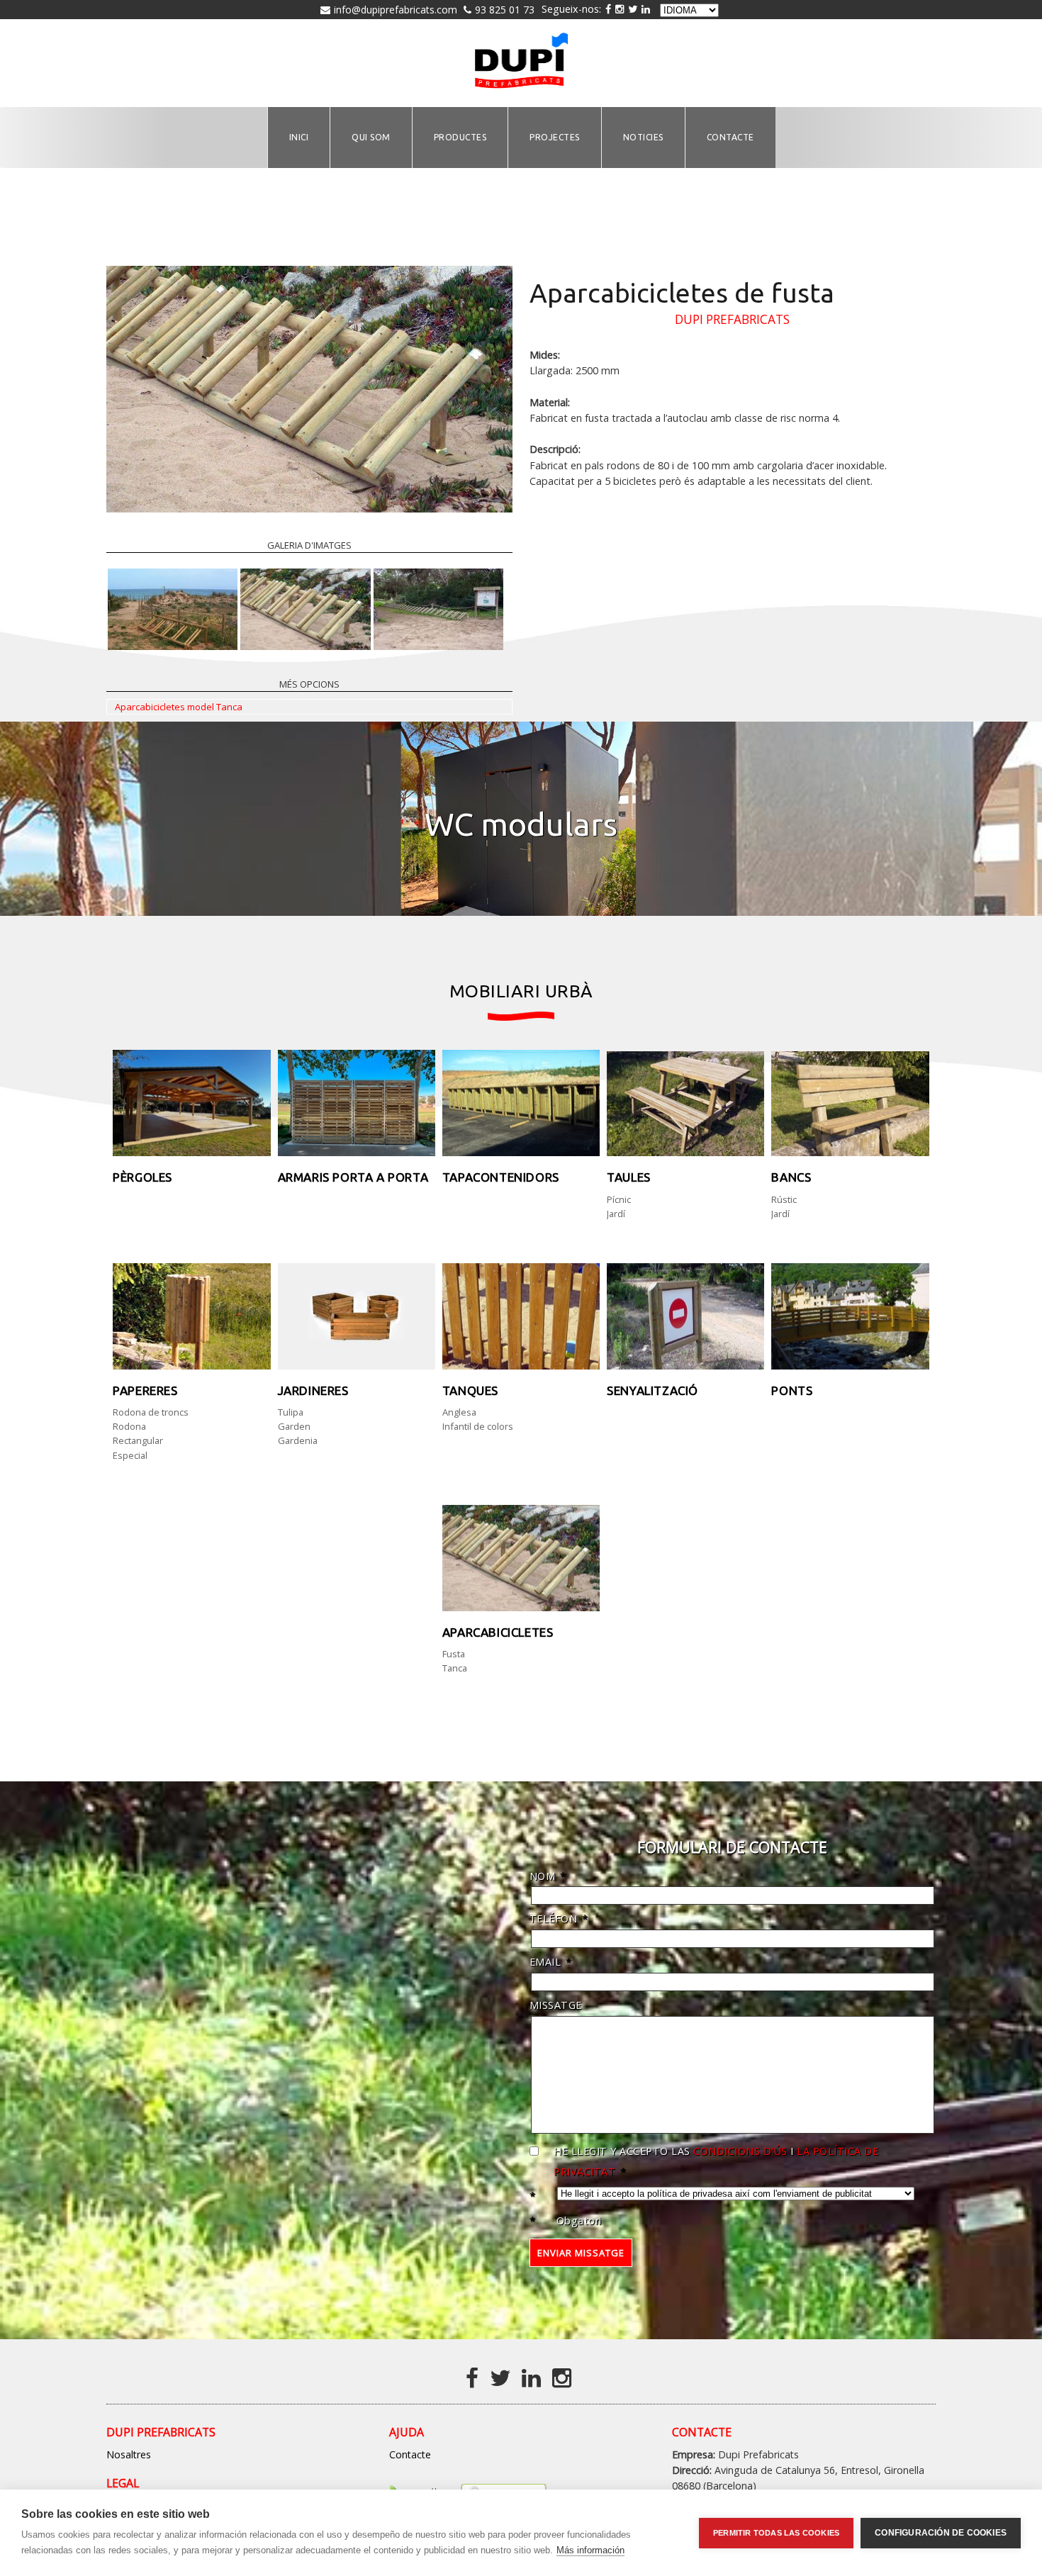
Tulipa (291, 1412)
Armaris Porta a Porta (353, 1177)
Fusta (454, 1654)
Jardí (616, 1214)
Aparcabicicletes (498, 1632)
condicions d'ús (739, 2151)
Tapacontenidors (501, 1177)
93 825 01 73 (505, 10)
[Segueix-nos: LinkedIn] (646, 9)
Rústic (784, 1199)
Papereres (145, 1390)
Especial (130, 1455)
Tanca (455, 1668)
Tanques (470, 1390)
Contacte (410, 2454)
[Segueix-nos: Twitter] (633, 9)
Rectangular (138, 1440)
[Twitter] (503, 2377)
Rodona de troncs (151, 1412)
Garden (294, 1426)
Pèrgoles (142, 1177)
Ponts (792, 1390)
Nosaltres (129, 2454)
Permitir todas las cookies (776, 2533)
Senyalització (652, 1390)
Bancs (791, 1177)
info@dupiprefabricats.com (396, 10)
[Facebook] (475, 2377)
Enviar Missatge (581, 2253)
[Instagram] (620, 9)
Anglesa (459, 1412)
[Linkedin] (534, 2377)
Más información (590, 2550)
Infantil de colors (478, 1426)
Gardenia (298, 1440)
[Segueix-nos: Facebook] (608, 9)
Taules (629, 1177)
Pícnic (619, 1199)
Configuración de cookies (941, 2533)
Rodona (129, 1426)
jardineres (313, 1390)
